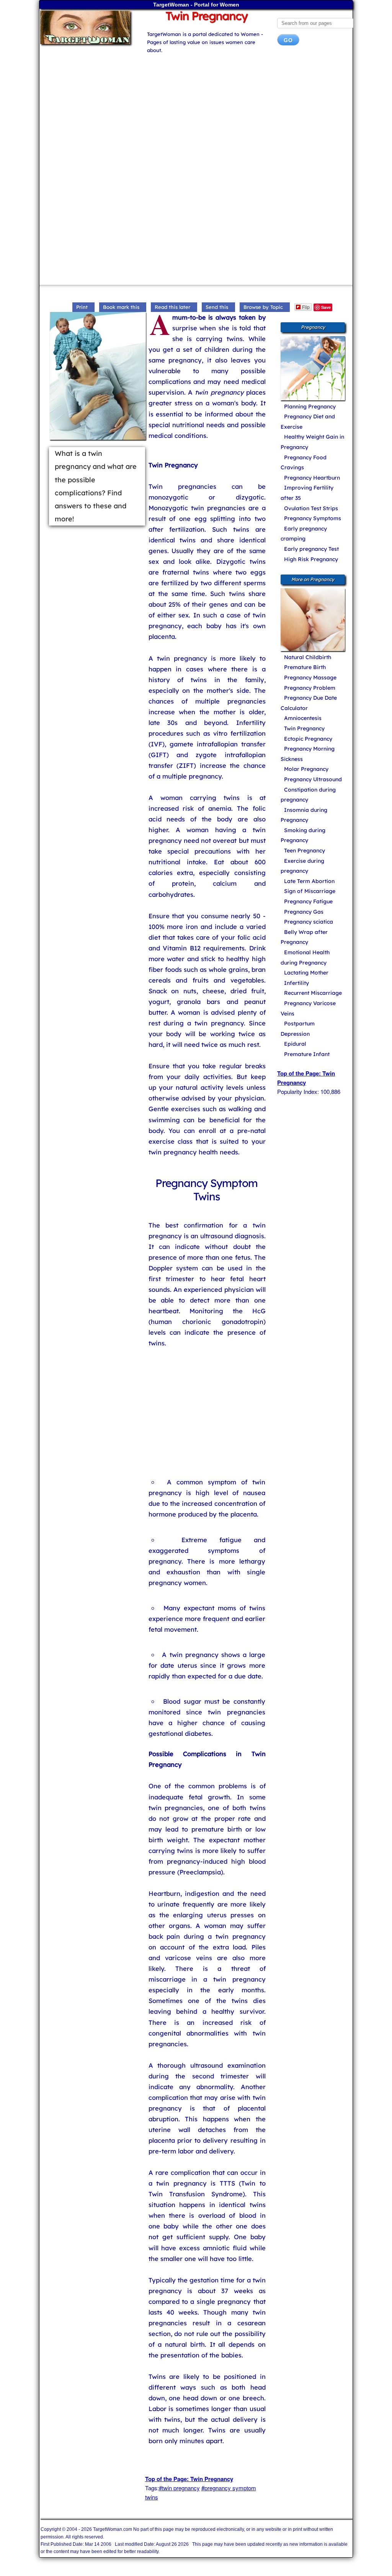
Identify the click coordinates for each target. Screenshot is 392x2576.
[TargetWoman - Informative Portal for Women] (87, 27)
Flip (306, 307)
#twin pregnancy (179, 2488)
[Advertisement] (196, 113)
